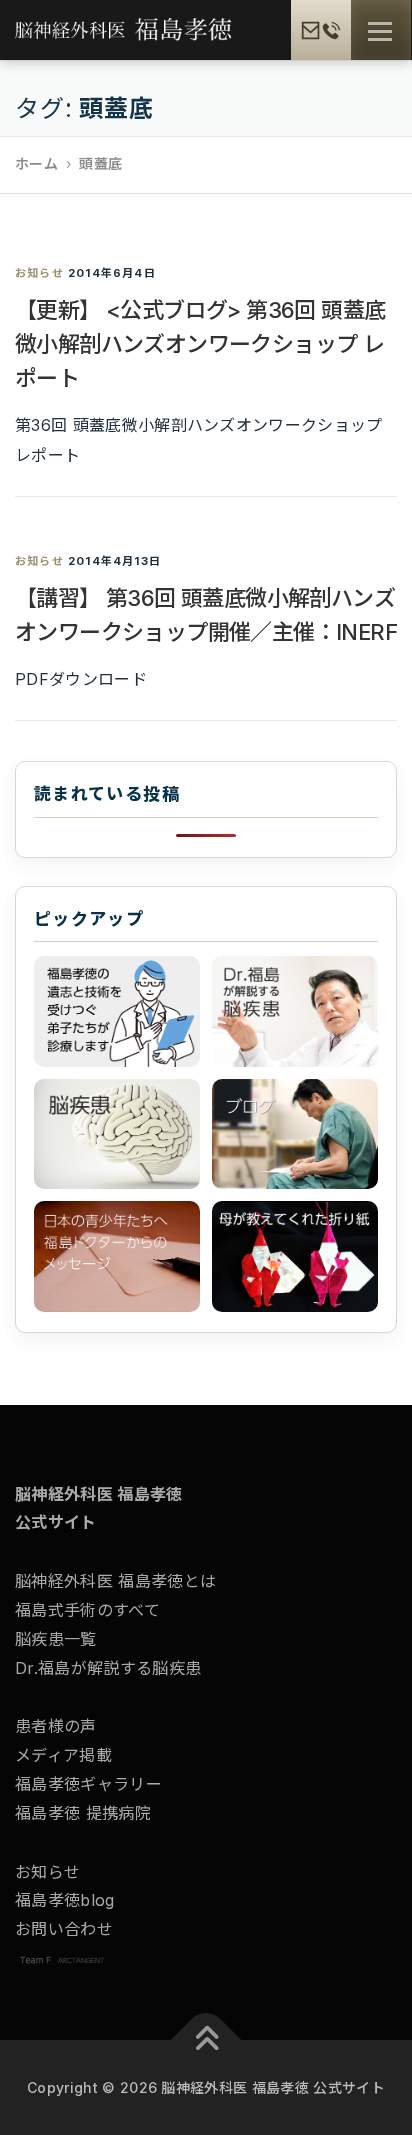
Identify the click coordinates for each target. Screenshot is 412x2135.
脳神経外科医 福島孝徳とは (115, 1581)
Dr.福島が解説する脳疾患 (108, 1668)
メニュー (379, 31)
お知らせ (39, 273)
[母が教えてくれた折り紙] (295, 1256)
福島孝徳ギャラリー (88, 1784)
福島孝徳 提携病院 (83, 1813)
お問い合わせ (64, 1929)
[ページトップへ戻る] (206, 2040)
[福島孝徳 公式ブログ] (295, 1134)
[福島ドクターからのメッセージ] (117, 1256)
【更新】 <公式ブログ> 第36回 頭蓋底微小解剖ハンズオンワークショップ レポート (200, 344)
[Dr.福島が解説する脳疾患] (295, 1011)
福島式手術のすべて (87, 1610)
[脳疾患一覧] (117, 1134)
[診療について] (117, 1011)
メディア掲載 (63, 1755)
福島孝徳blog (65, 1900)
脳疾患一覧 (56, 1639)
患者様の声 (56, 1726)
